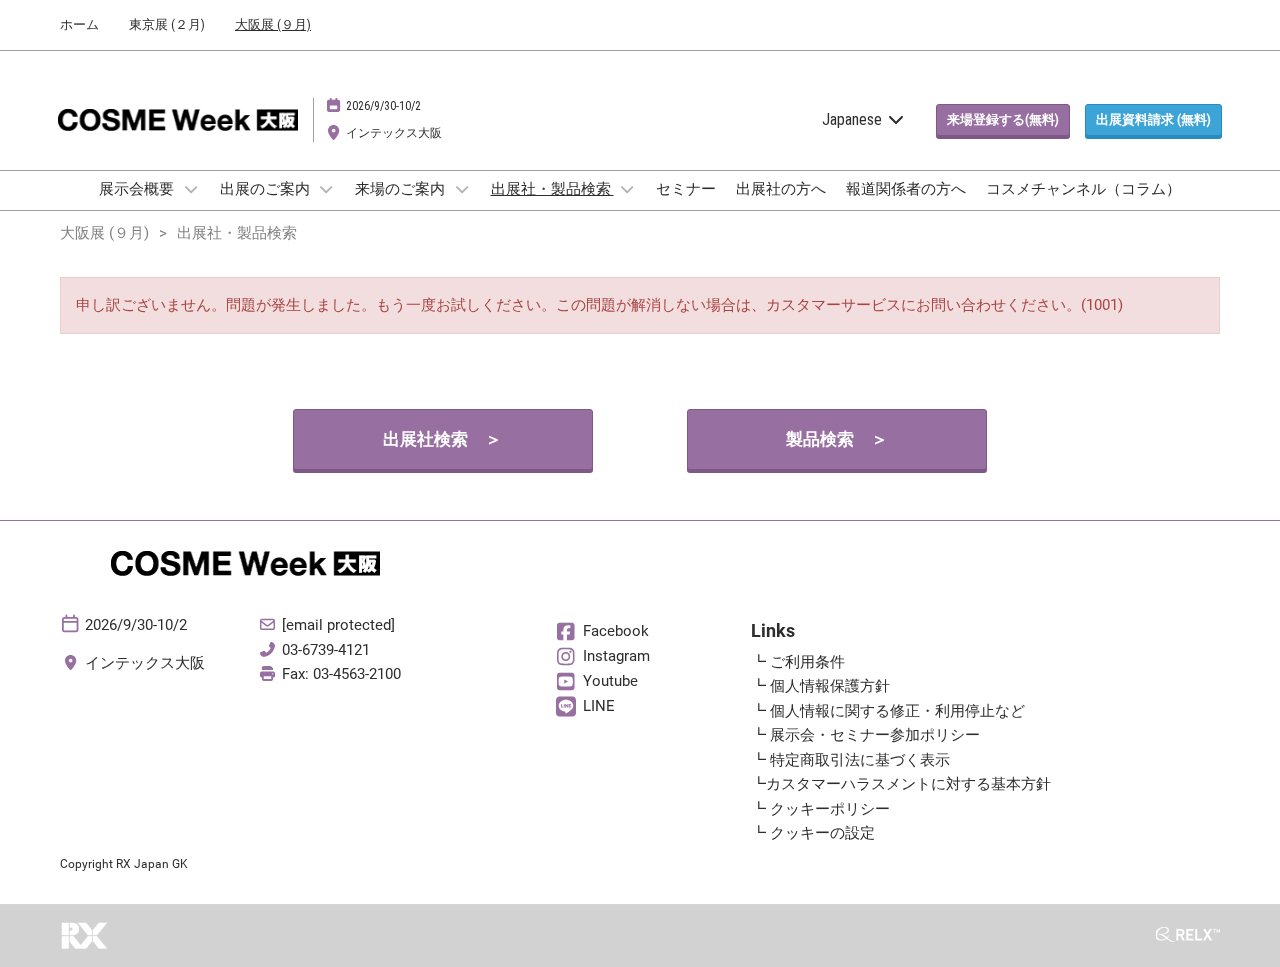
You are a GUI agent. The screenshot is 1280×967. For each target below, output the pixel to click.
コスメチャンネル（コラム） (1083, 189)
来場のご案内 (401, 189)
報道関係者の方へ (906, 189)
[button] (1003, 120)
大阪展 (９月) (273, 24)
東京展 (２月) (167, 24)
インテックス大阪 (394, 133)
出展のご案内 (266, 189)
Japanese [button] (854, 119)
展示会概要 (138, 189)
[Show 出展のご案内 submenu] (327, 189)
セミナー (686, 189)
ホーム (79, 24)
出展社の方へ (781, 189)
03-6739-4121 (326, 650)
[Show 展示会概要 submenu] (191, 189)
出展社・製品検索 (552, 189)
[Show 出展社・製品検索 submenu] (628, 189)
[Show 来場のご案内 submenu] (462, 189)
